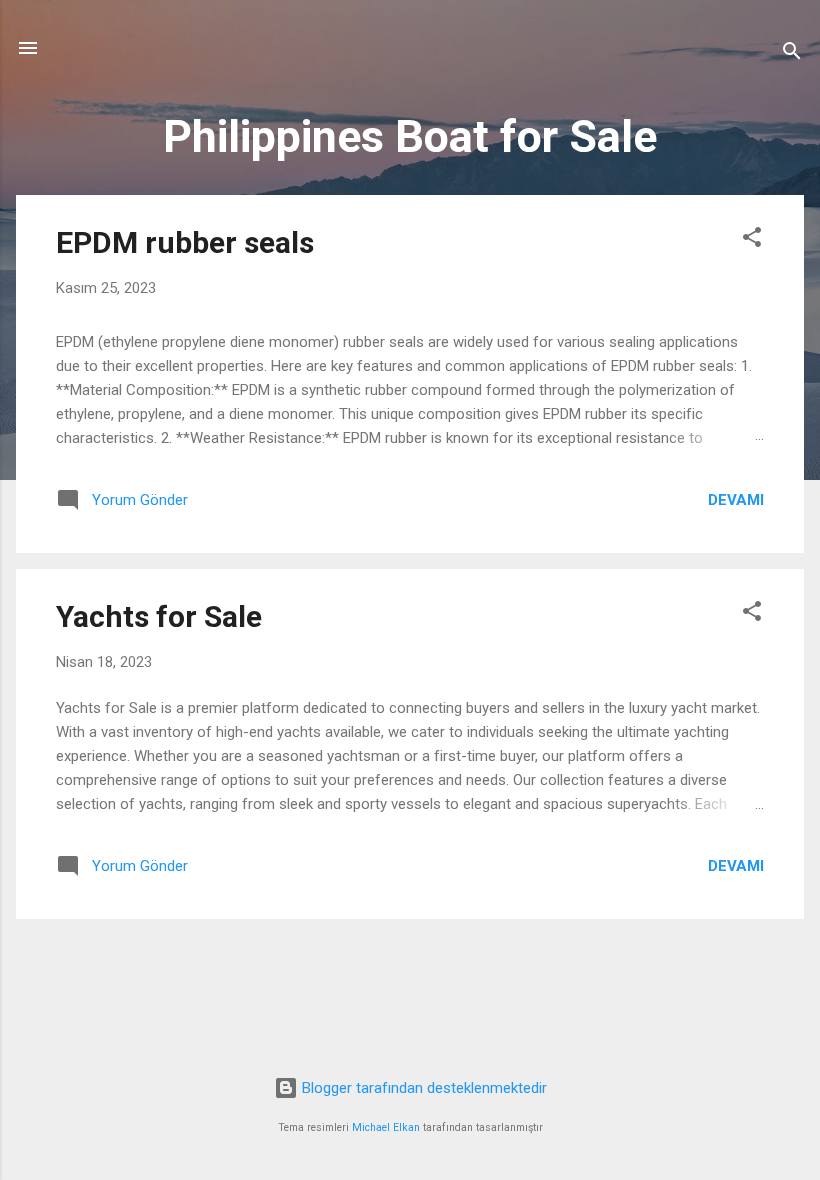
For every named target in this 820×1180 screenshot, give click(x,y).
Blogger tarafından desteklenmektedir (422, 1088)
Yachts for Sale (159, 616)
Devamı (736, 500)
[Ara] (792, 54)
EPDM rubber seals (185, 242)
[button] (752, 240)
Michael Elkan (386, 1127)
